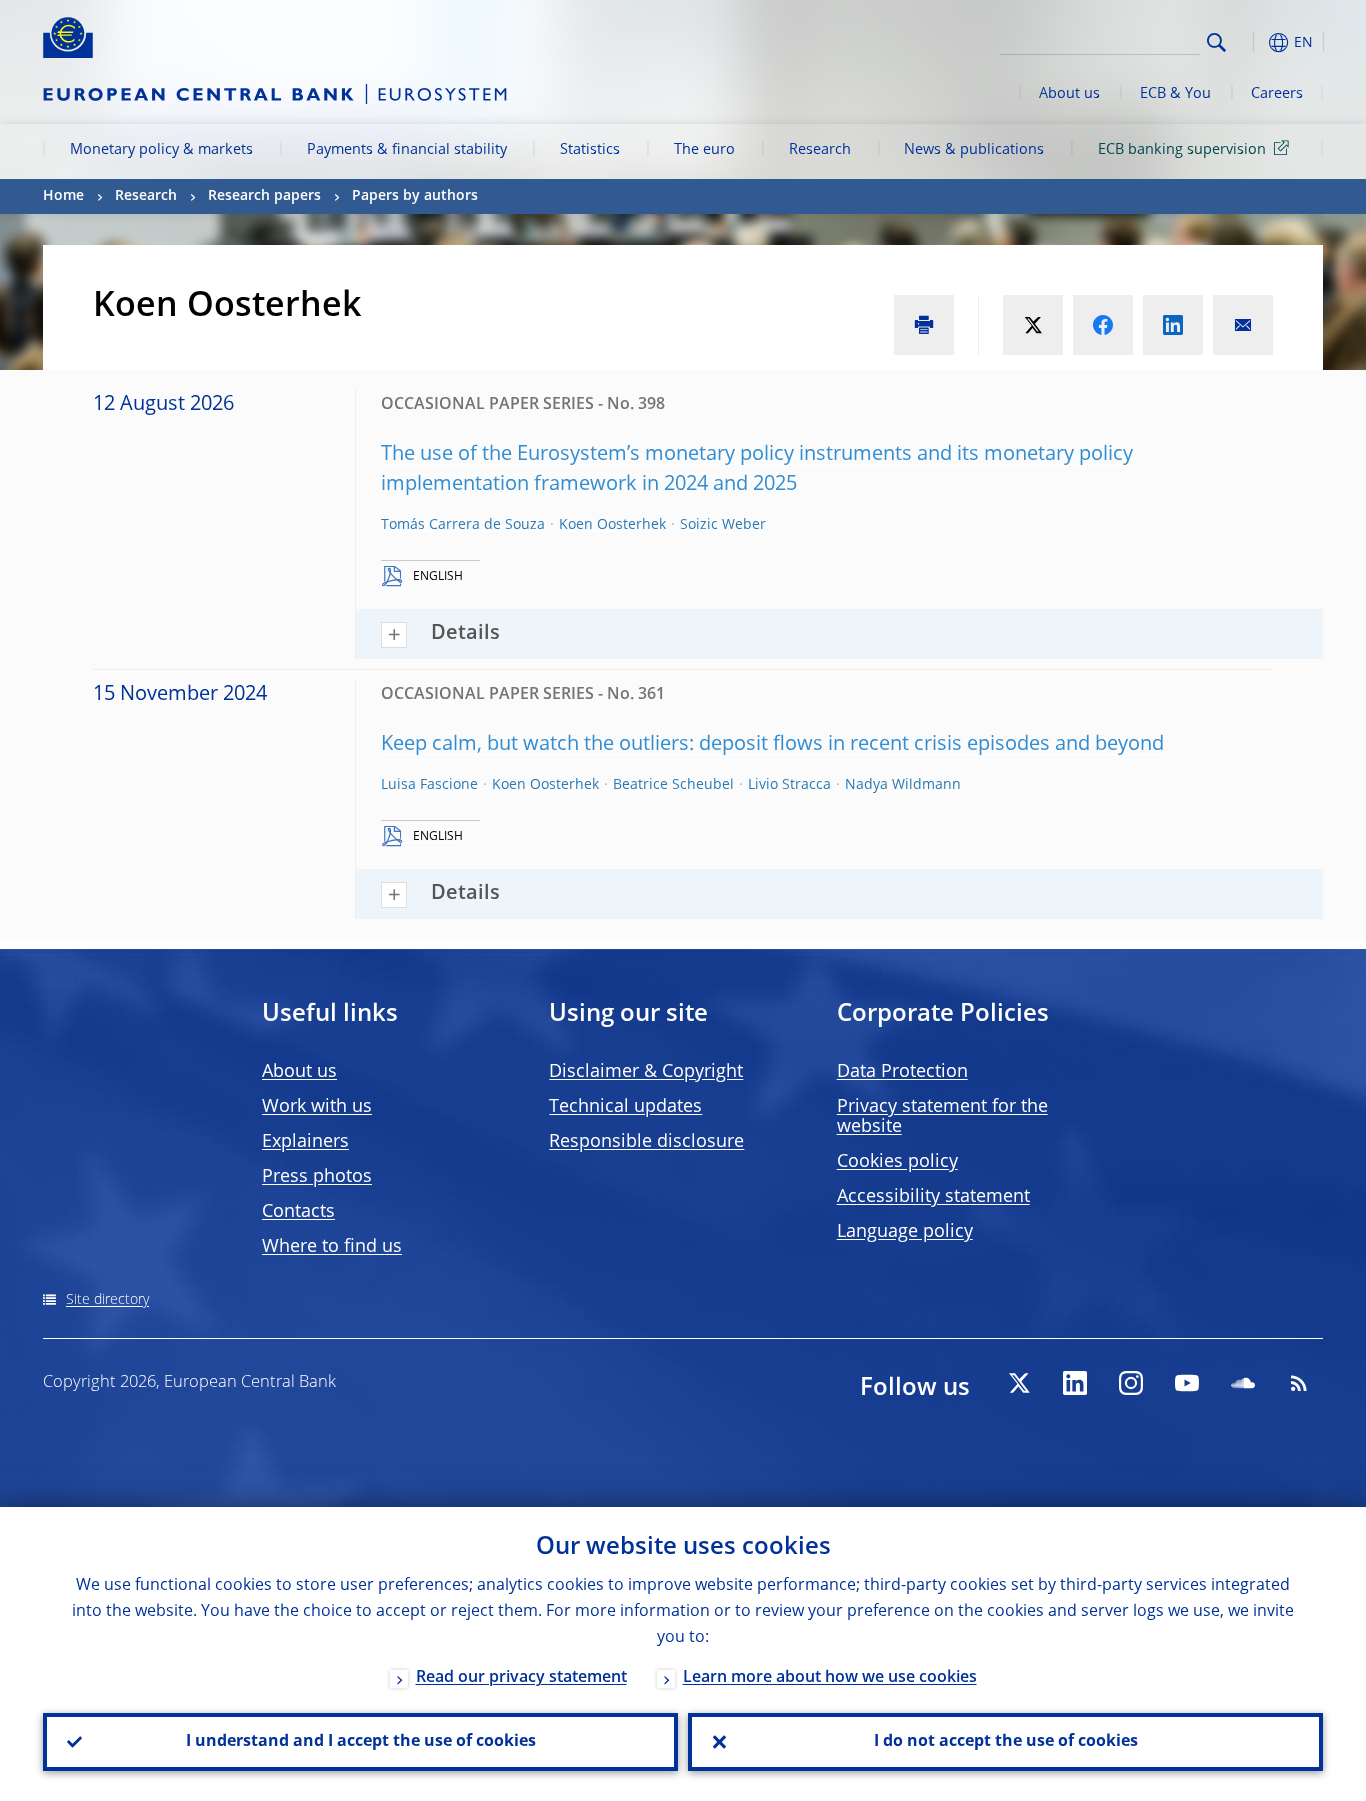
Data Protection (902, 1072)
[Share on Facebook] (1103, 325)
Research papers (264, 196)
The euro (704, 150)
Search (1216, 42)
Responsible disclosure (646, 1142)
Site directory (107, 1300)
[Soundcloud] (1243, 1383)
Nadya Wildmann (903, 785)
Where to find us (332, 1247)
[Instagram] (1131, 1383)
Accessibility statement (933, 1197)
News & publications (974, 150)
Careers (1277, 94)
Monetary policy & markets (161, 150)
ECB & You (1175, 94)
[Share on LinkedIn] (1173, 325)
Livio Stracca (789, 785)
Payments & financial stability (407, 150)
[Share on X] (1033, 325)
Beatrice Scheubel (673, 785)
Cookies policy (897, 1162)
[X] (1019, 1383)
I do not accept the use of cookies (1006, 1742)
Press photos (317, 1177)
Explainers (305, 1142)
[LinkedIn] (1075, 1383)
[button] (1253, 42)
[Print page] (924, 325)
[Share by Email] (1243, 325)
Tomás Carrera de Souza (463, 525)
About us (1069, 94)
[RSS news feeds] (1299, 1383)
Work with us (317, 1107)
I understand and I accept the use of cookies (361, 1742)
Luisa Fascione (429, 785)
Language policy (905, 1232)
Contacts (298, 1212)
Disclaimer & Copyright (646, 1072)
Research (820, 150)
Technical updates (625, 1107)
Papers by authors (415, 196)
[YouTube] (1187, 1383)
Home (63, 196)
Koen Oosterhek (612, 525)
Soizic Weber (723, 525)
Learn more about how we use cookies (830, 1678)
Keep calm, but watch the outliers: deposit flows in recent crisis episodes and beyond (772, 745)
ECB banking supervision (1182, 150)
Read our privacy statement (521, 1678)
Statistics (590, 150)
